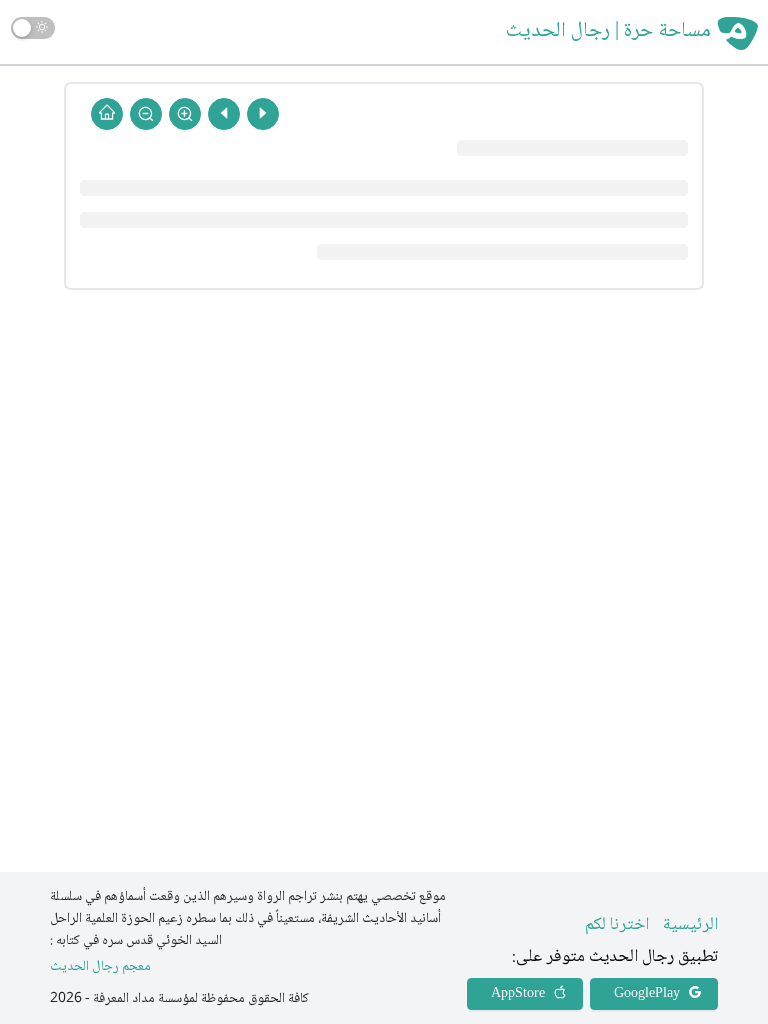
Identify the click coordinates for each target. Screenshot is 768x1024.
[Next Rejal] (224, 114)
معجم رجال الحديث (100, 967)
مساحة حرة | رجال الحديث (608, 32)
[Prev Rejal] (263, 114)
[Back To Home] (107, 114)
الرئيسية (690, 925)
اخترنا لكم (617, 925)
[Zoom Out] (146, 114)
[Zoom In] (185, 114)
